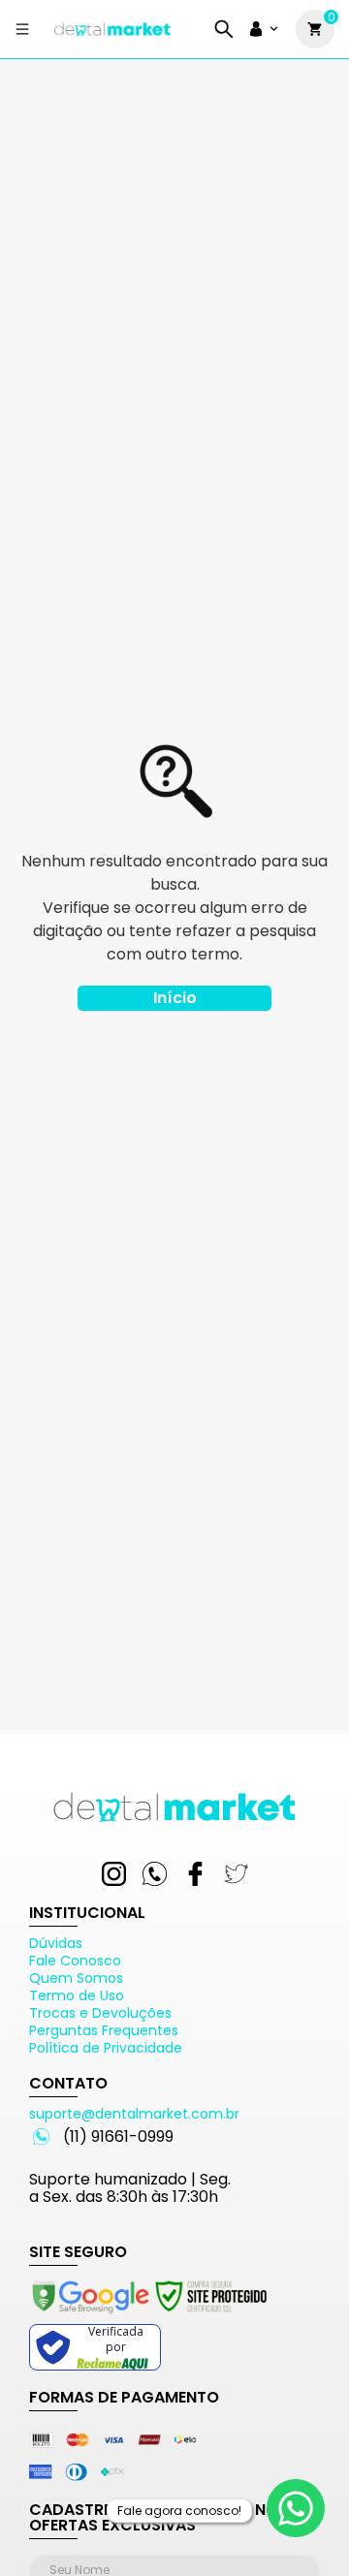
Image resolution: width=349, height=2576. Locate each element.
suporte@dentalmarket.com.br (134, 2114)
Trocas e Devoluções (100, 2013)
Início (175, 998)
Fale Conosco (75, 1961)
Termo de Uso (77, 1995)
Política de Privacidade (106, 2048)
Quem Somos (76, 1978)
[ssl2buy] (148, 2316)
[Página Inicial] (112, 36)
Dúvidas (56, 1943)
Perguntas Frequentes (104, 2030)
